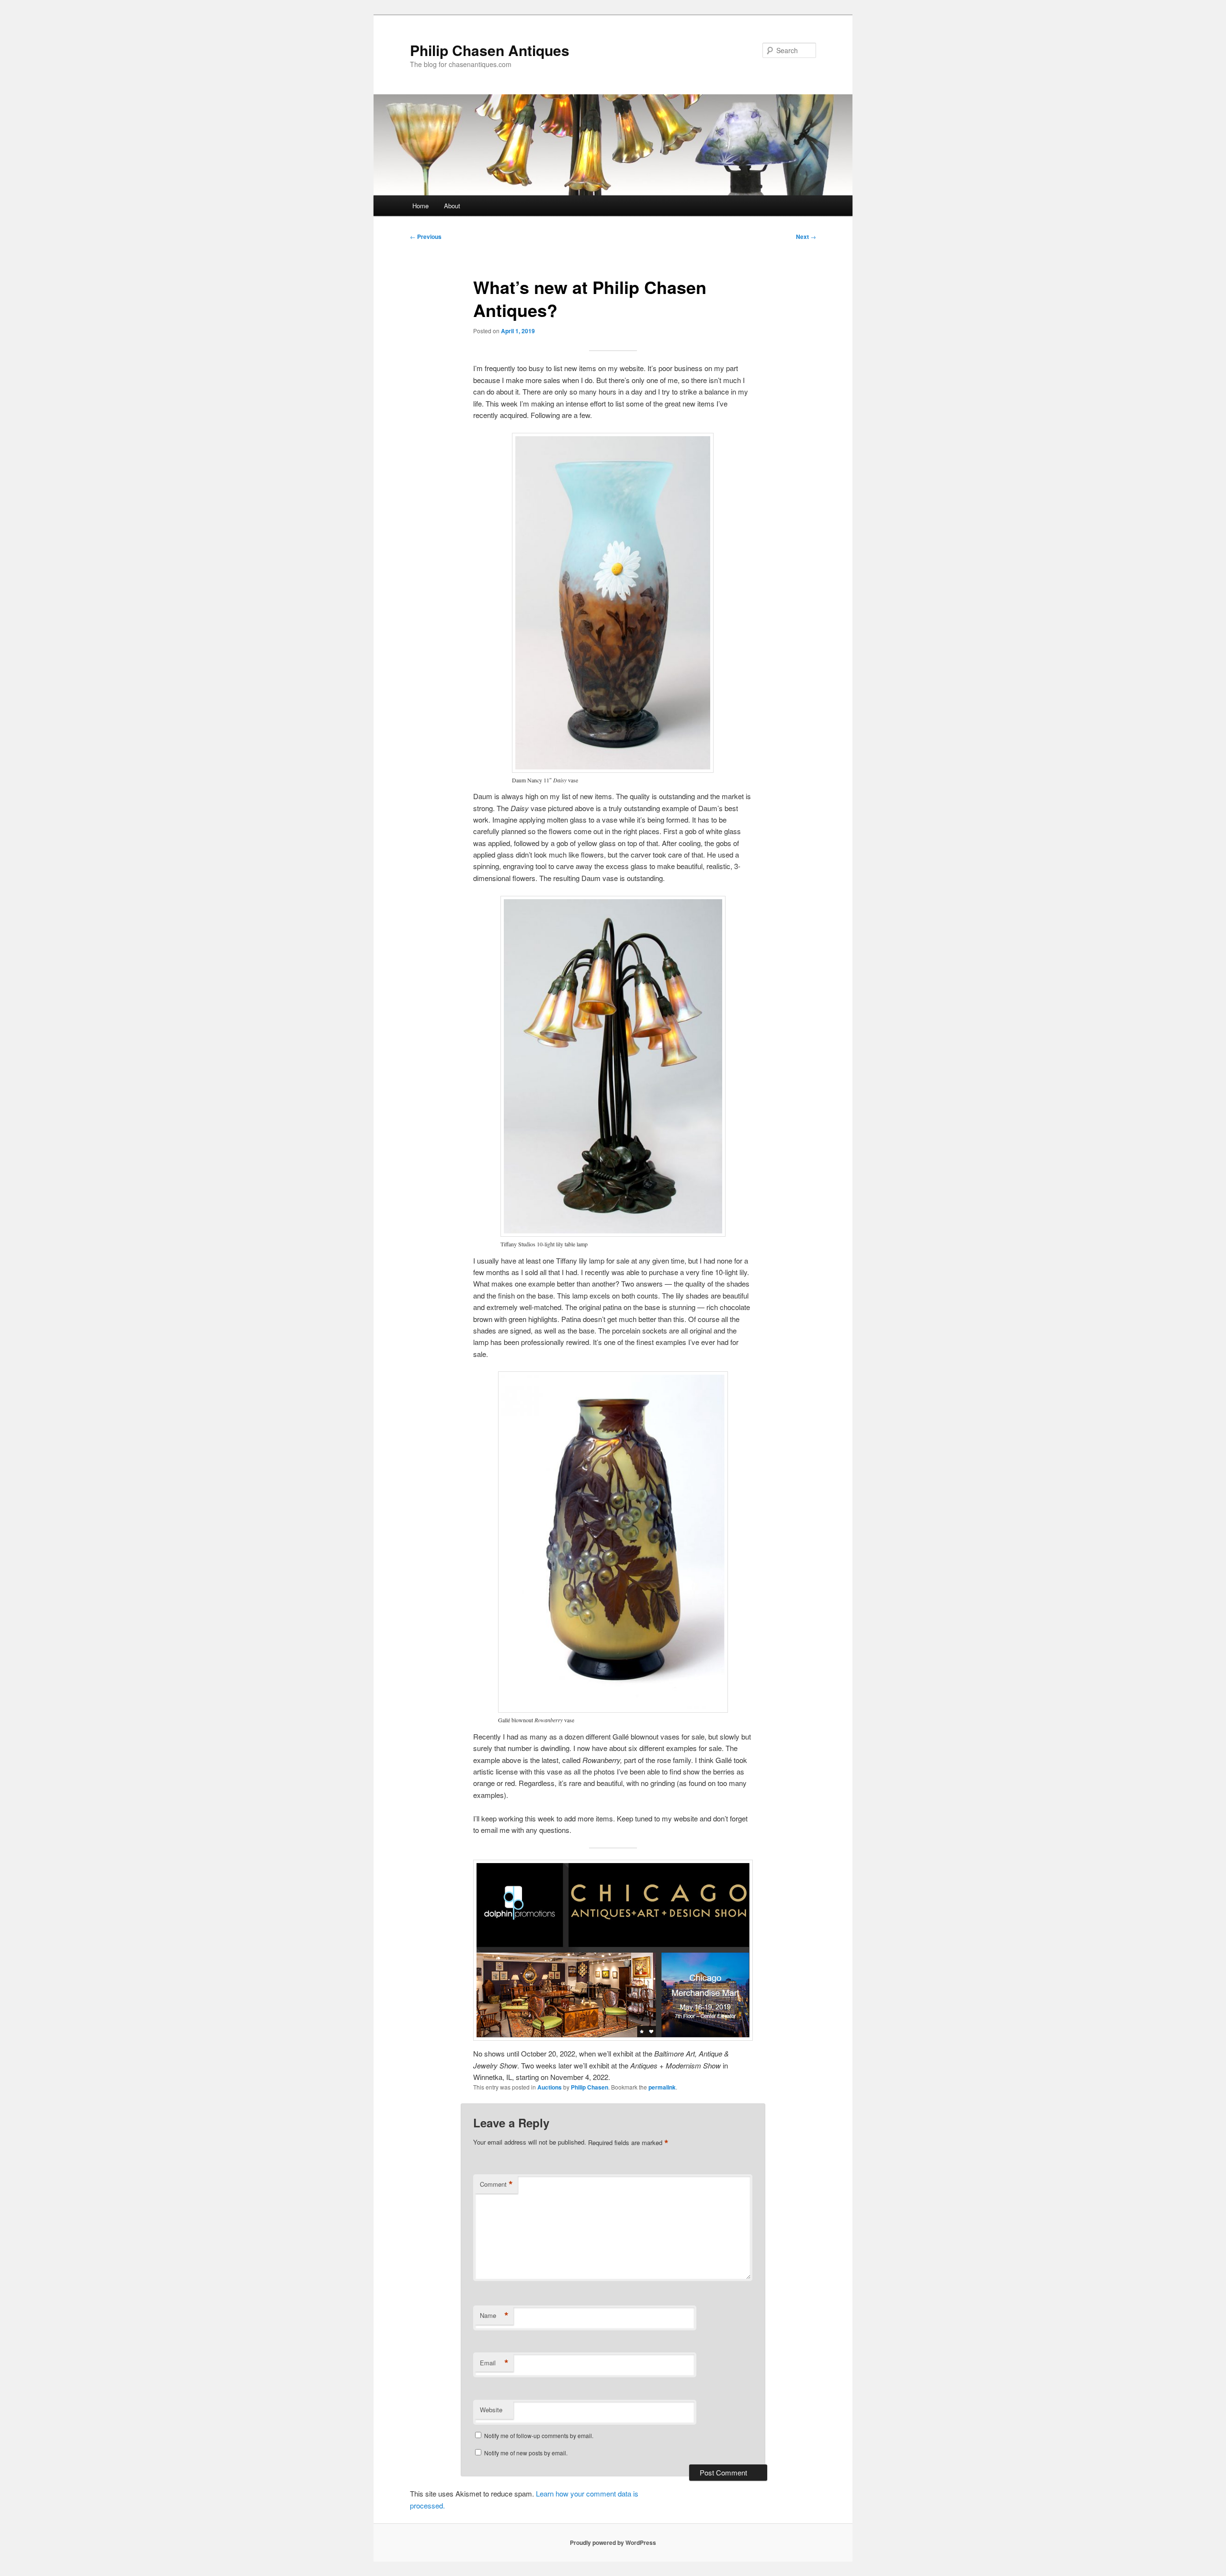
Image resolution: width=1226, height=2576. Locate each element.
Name (494, 2316)
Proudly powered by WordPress (613, 2542)
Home (420, 206)
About (452, 206)
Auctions (550, 2087)
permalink (662, 2087)
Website (491, 2410)
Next (806, 237)
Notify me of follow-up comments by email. (539, 2435)
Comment (496, 2184)
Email (494, 2363)
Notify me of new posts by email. (526, 2453)
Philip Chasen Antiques (490, 50)
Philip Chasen (590, 2087)
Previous (426, 237)
